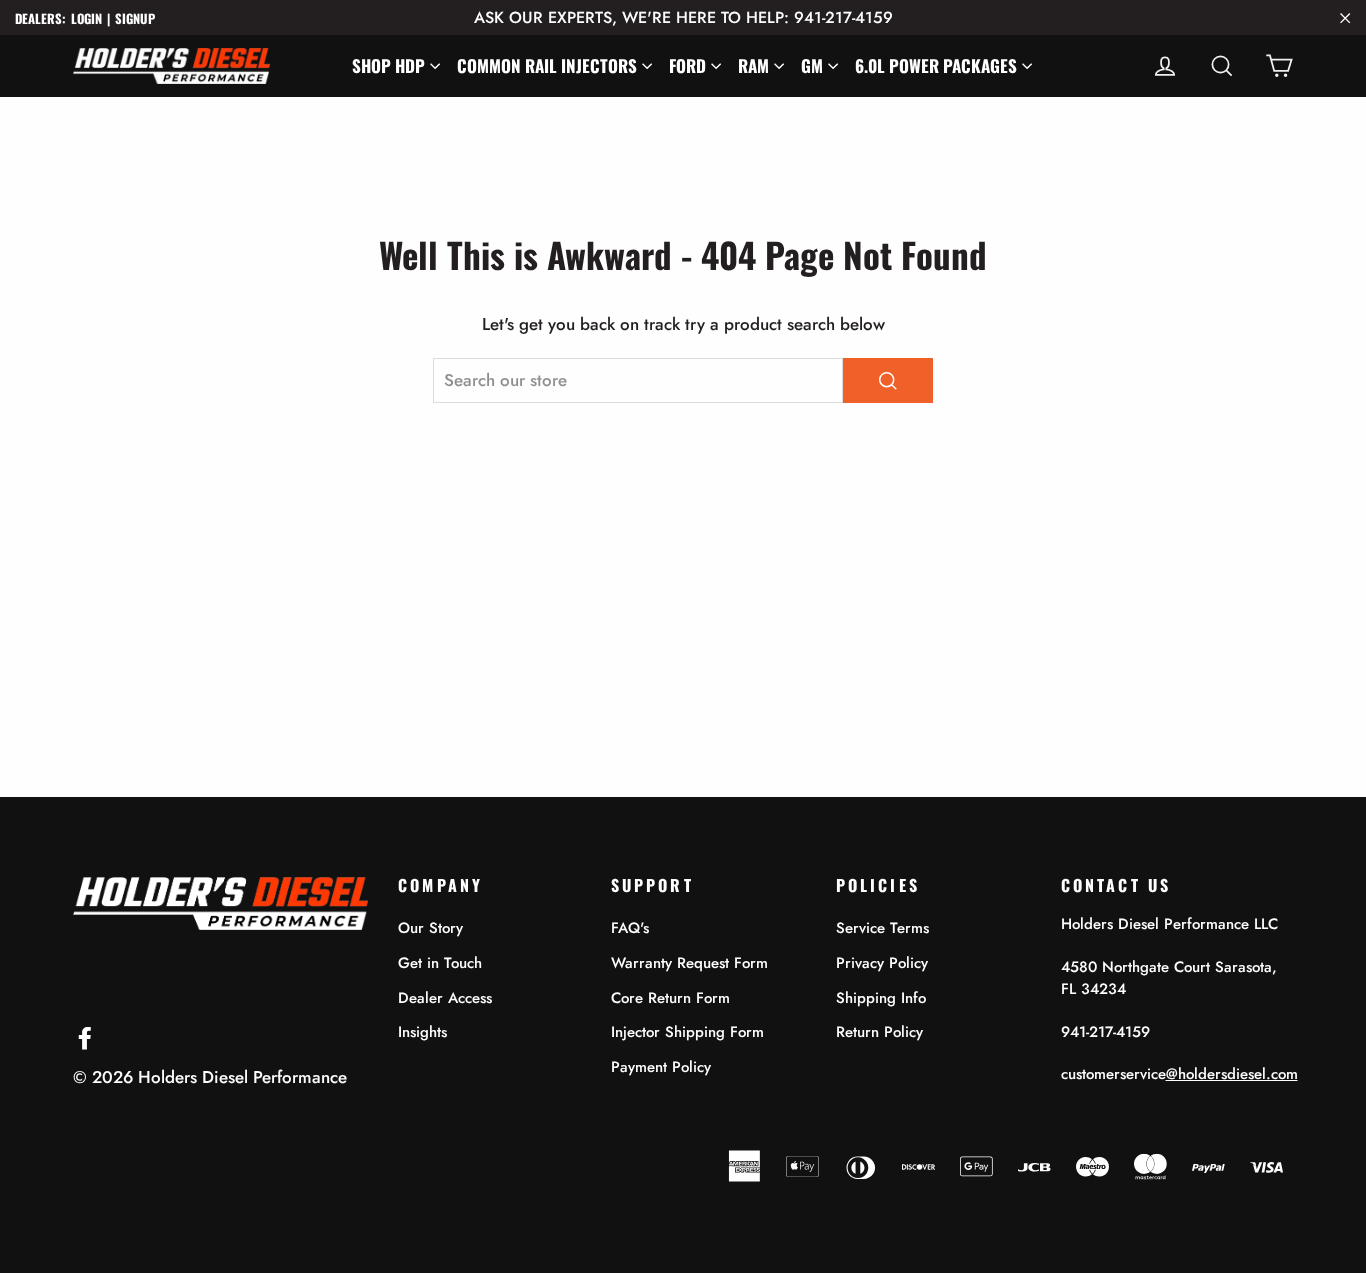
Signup (135, 18)
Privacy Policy (882, 963)
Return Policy (879, 1032)
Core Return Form (670, 998)
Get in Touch (440, 963)
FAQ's (630, 928)
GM (812, 65)
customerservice (1179, 1074)
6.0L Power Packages (936, 65)
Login (86, 18)
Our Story (430, 928)
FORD (687, 65)
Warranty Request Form (689, 963)
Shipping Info (881, 998)
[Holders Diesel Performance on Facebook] (85, 1037)
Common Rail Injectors (547, 65)
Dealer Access (445, 998)
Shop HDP (388, 65)
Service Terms (882, 928)
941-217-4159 (1105, 1032)
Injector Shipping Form (687, 1032)
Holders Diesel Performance (242, 1077)
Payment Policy (661, 1067)
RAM (753, 65)
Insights (422, 1032)
